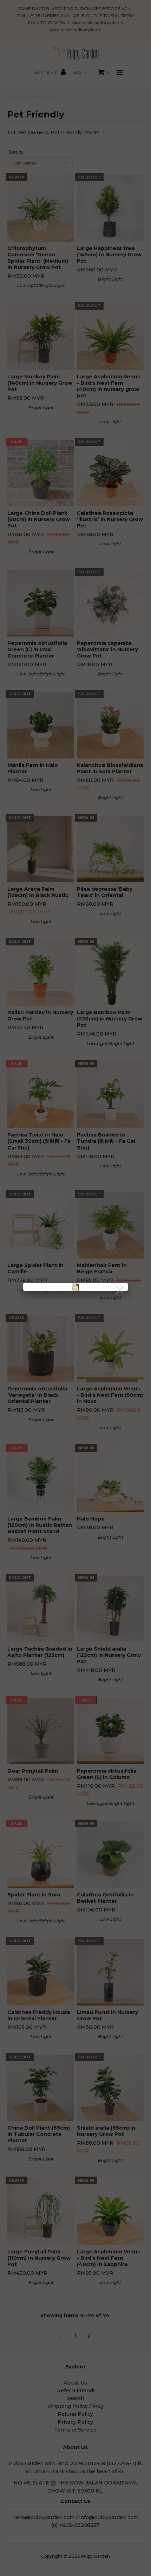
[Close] (120, 1291)
